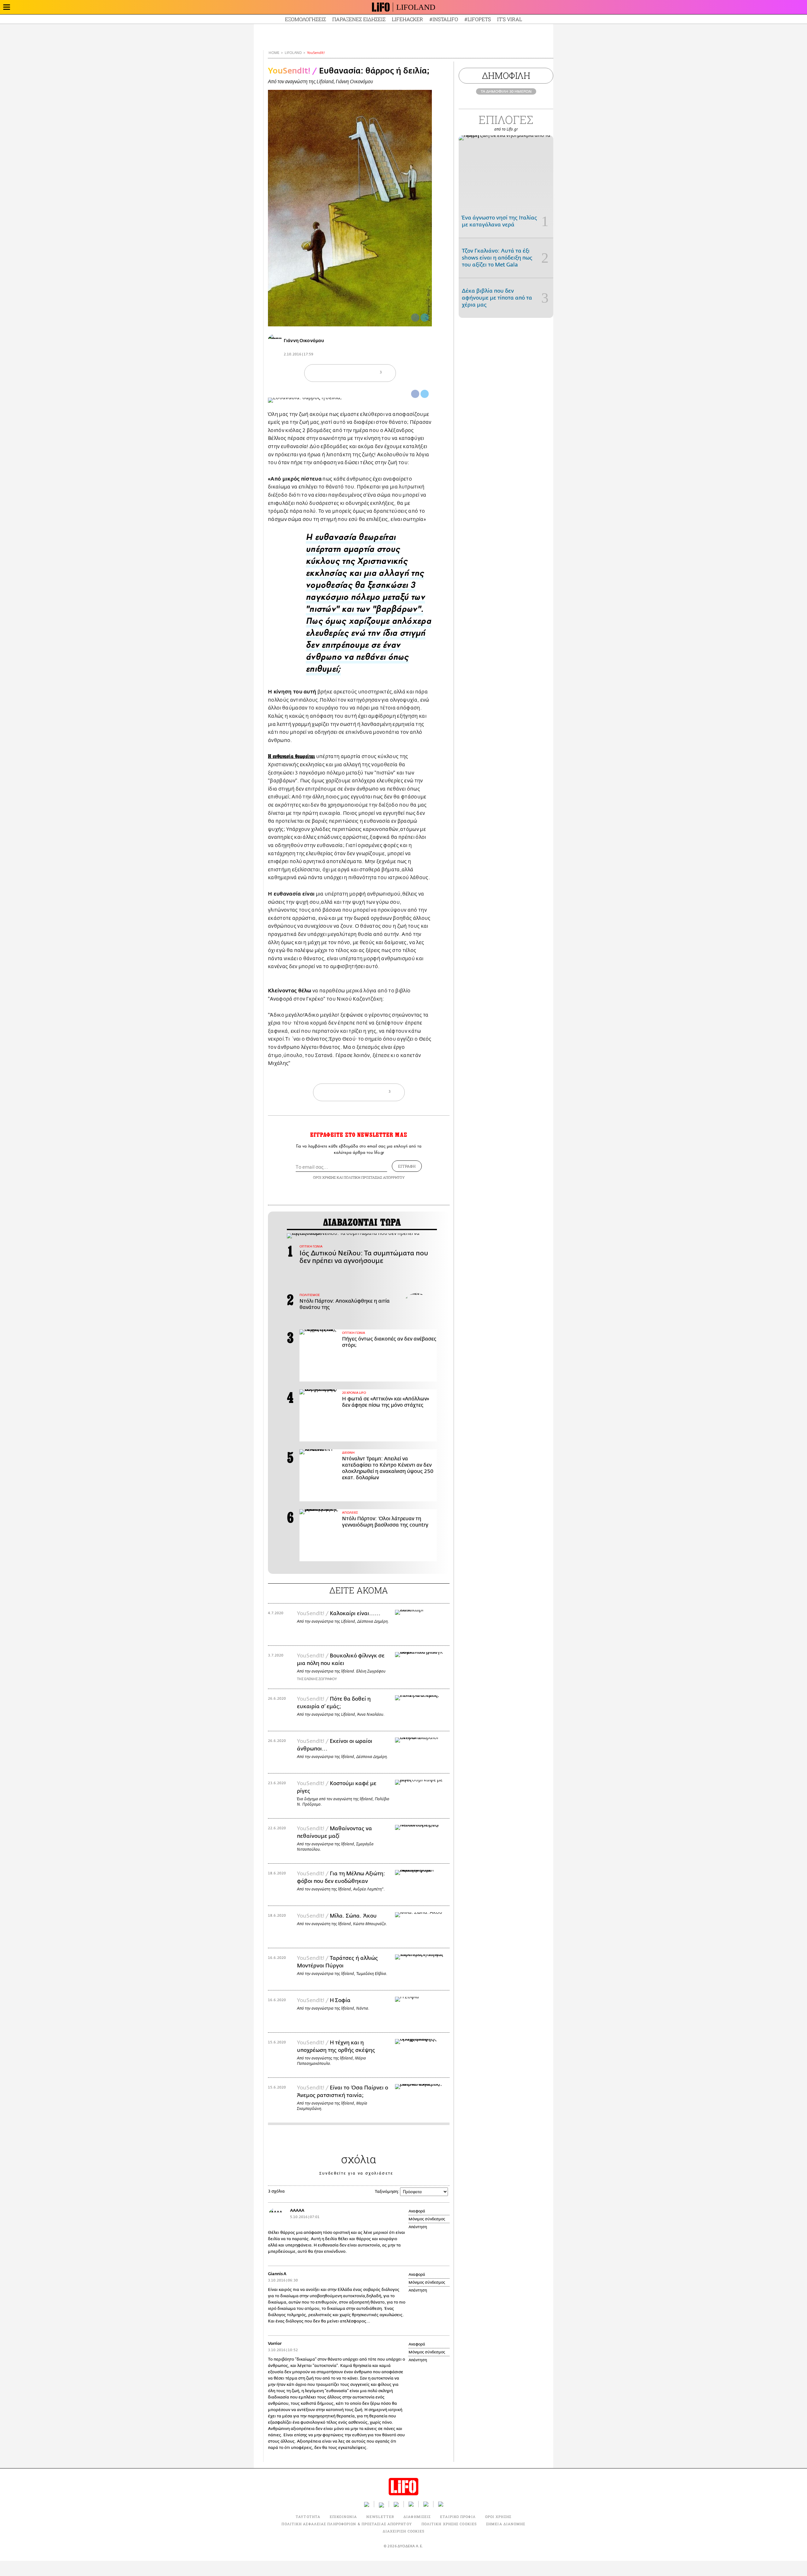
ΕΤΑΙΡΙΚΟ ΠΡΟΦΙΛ (458, 2517)
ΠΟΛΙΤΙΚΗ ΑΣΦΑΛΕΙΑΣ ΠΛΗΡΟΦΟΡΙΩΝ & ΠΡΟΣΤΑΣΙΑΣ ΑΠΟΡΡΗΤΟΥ (347, 2524)
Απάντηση (418, 2227)
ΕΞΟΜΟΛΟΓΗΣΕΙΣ (305, 19)
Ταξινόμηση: (387, 2191)
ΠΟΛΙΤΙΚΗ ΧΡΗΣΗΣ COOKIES (449, 2524)
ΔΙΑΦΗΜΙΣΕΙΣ (417, 2517)
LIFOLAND (416, 7)
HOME (274, 53)
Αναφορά (417, 2211)
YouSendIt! (316, 53)
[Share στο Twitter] (425, 394)
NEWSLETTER (380, 2517)
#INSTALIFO (444, 19)
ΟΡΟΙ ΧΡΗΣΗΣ (324, 1177)
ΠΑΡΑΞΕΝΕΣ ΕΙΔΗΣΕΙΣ (359, 19)
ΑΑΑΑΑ (297, 2210)
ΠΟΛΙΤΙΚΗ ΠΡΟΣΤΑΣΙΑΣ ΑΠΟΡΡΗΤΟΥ (374, 1177)
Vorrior (275, 2343)
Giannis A (277, 2274)
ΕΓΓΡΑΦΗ (407, 1166)
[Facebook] (415, 318)
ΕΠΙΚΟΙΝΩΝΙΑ (343, 2517)
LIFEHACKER (407, 19)
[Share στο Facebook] (415, 394)
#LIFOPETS (478, 19)
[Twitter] (425, 318)
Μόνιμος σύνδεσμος (427, 2219)
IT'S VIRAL (510, 19)
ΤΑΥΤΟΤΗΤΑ (308, 2517)
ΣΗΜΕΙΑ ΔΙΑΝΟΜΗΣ (506, 2524)
